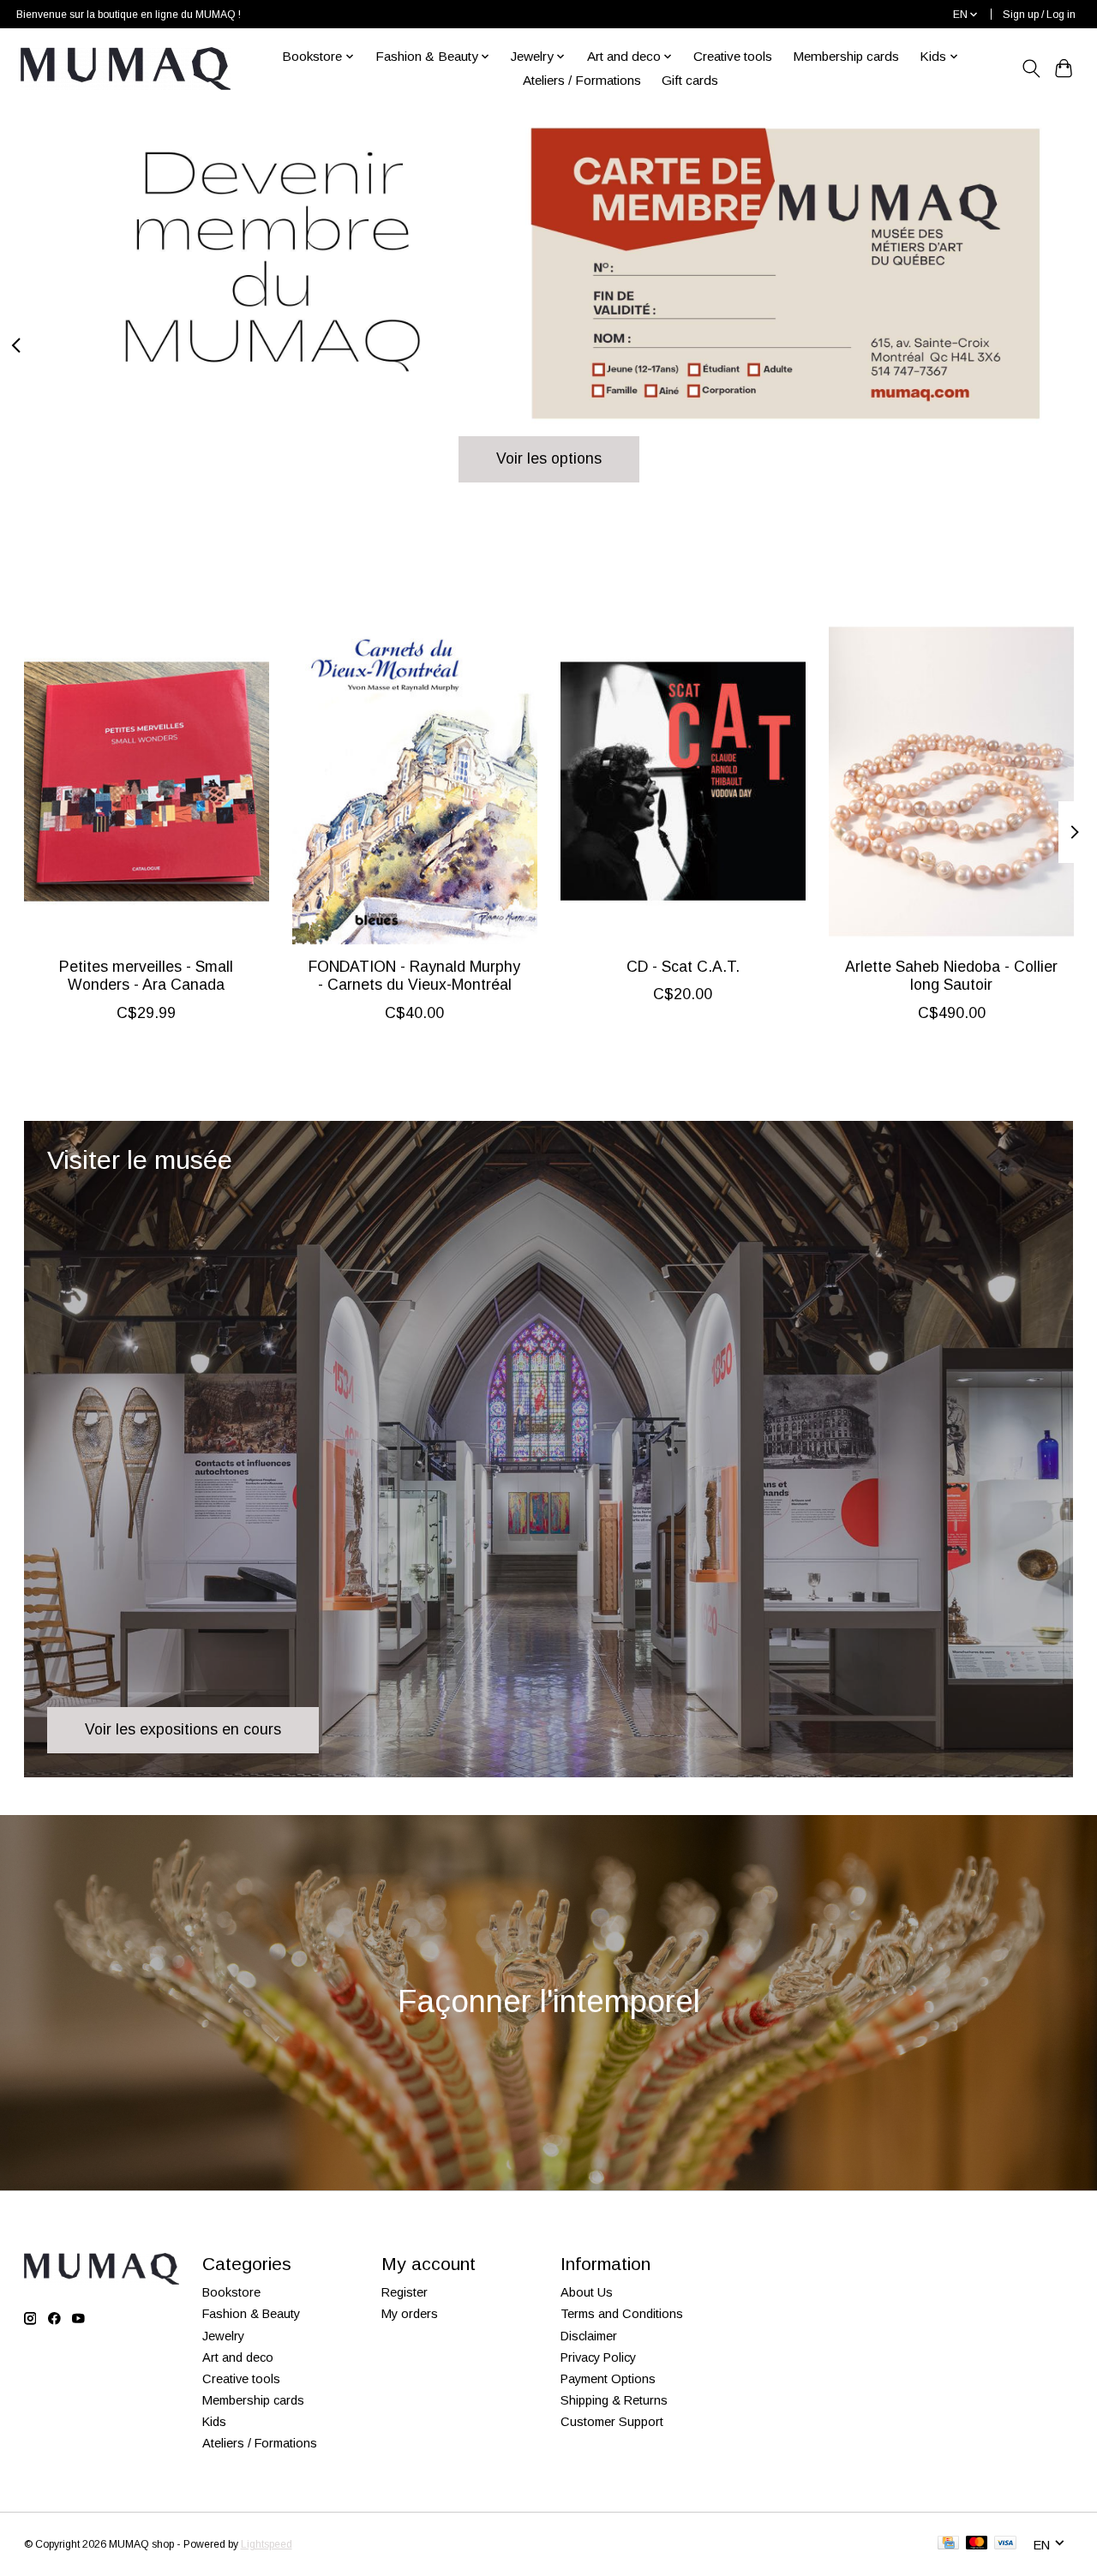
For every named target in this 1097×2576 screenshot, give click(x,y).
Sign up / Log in (1039, 15)
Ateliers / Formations (582, 80)
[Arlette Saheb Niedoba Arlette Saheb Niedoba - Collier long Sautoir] (951, 782)
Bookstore (231, 2292)
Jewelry (223, 2336)
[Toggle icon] (1031, 69)
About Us (587, 2292)
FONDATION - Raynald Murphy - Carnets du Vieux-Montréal (414, 976)
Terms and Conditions (622, 2314)
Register (405, 2292)
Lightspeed (267, 2544)
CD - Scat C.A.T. (682, 967)
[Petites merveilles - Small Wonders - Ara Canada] (147, 782)
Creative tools (733, 56)
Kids (214, 2422)
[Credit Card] (948, 2544)
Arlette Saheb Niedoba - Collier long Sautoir (951, 976)
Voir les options (549, 458)
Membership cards (846, 56)
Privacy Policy (598, 2357)
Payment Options (608, 2379)
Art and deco (238, 2357)
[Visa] (1005, 2544)
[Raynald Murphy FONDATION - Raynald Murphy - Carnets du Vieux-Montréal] (415, 782)
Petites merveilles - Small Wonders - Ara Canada (146, 976)
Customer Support (612, 2422)
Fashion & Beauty (251, 2314)
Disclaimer (589, 2336)
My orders (410, 2314)
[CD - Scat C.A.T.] (683, 782)
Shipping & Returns (614, 2400)
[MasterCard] (977, 2544)
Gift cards (690, 80)
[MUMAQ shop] (126, 69)
